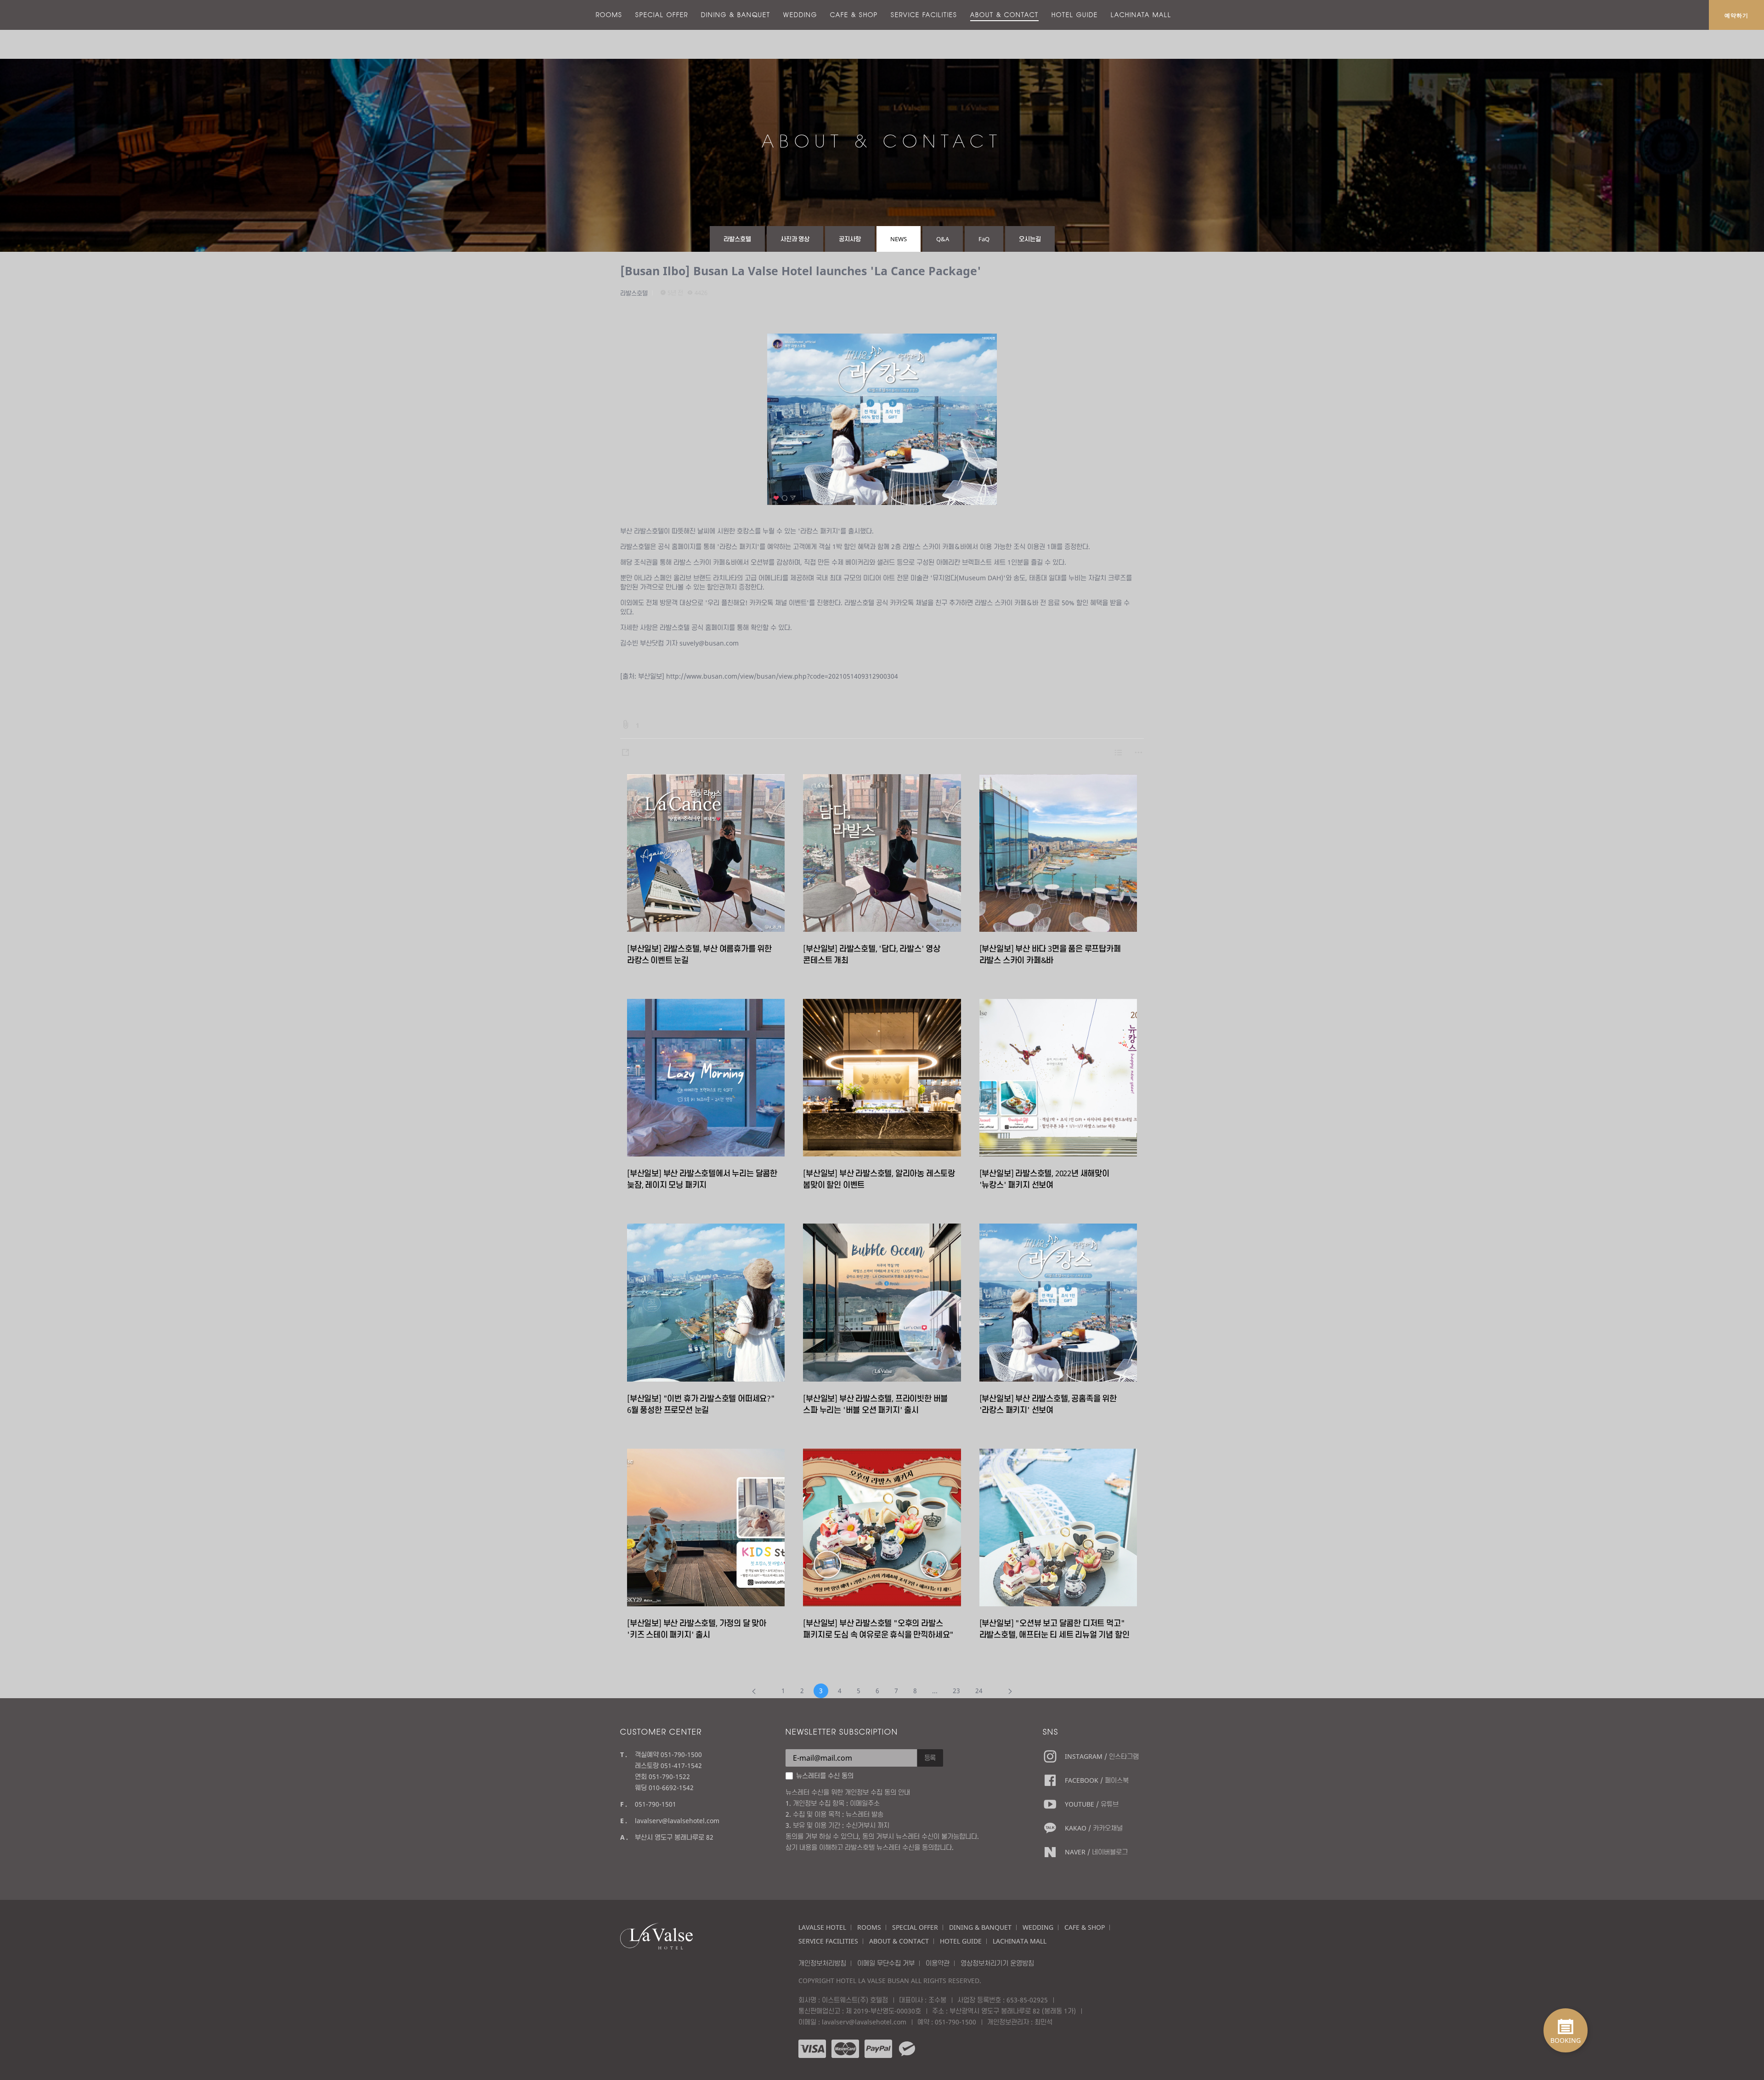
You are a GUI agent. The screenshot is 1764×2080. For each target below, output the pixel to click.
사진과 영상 (795, 239)
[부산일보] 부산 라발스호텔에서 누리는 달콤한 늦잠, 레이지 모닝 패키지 (702, 1179)
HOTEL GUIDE (1075, 15)
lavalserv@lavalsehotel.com (677, 1821)
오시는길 (1030, 239)
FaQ (984, 239)
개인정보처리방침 (822, 1963)
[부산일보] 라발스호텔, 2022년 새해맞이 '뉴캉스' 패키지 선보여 (1044, 1179)
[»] (1010, 1691)
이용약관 (938, 1963)
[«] (754, 1691)
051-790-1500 (955, 2022)
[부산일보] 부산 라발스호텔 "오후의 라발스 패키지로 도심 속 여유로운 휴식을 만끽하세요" (878, 1629)
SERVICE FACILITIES (924, 15)
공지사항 (850, 239)
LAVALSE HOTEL (822, 1927)
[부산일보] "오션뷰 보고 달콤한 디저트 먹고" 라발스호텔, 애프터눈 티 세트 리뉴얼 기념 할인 (1054, 1629)
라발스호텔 (737, 239)
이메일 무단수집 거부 (886, 1963)
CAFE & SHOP (854, 15)
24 (979, 1691)
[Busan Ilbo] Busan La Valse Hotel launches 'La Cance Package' (801, 271)
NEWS (899, 239)
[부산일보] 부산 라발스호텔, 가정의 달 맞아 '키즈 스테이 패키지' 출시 (697, 1629)
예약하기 (1736, 15)
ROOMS (609, 15)
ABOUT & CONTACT (1004, 15)
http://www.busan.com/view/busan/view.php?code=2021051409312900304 (782, 676)
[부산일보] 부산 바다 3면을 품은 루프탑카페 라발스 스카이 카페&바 (1050, 954)
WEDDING (800, 15)
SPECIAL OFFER (662, 15)
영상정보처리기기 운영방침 (997, 1963)
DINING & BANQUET (736, 15)
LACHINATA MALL (1141, 15)
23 (956, 1691)
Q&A (943, 239)
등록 (930, 1758)
